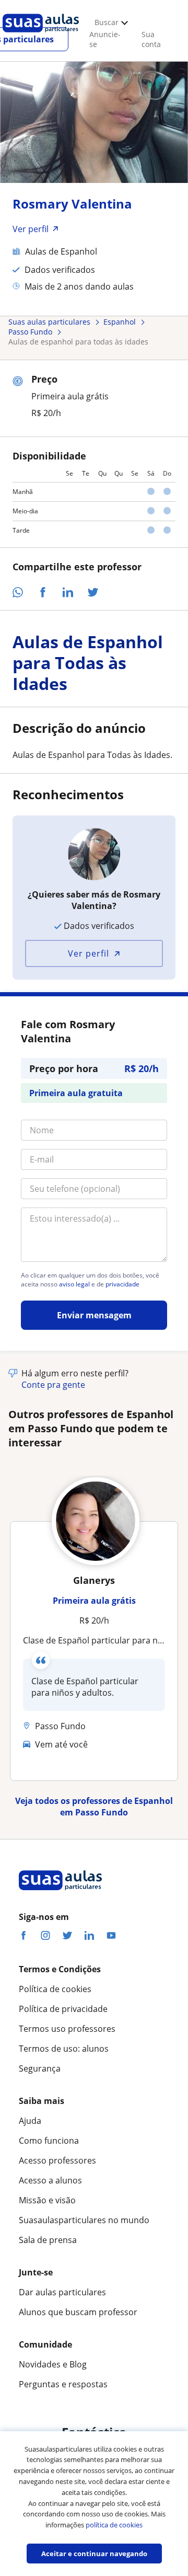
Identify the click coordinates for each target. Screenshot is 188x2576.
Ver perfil (89, 953)
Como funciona (49, 2141)
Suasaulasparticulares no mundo (84, 2220)
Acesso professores (57, 2160)
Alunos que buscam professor (78, 2312)
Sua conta (151, 39)
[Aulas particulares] (41, 35)
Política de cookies (55, 1989)
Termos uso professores (67, 2029)
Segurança (40, 2068)
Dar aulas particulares (62, 2292)
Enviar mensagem (94, 1315)
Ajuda (30, 2121)
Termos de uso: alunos (64, 2049)
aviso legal (74, 1284)
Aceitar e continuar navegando (94, 2554)
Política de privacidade (63, 2009)
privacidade (122, 1284)
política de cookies (114, 2525)
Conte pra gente (53, 1385)
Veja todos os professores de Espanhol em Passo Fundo (94, 1807)
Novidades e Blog (53, 2364)
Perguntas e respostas (63, 2384)
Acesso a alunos (50, 2180)
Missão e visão (47, 2200)
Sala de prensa (48, 2240)
